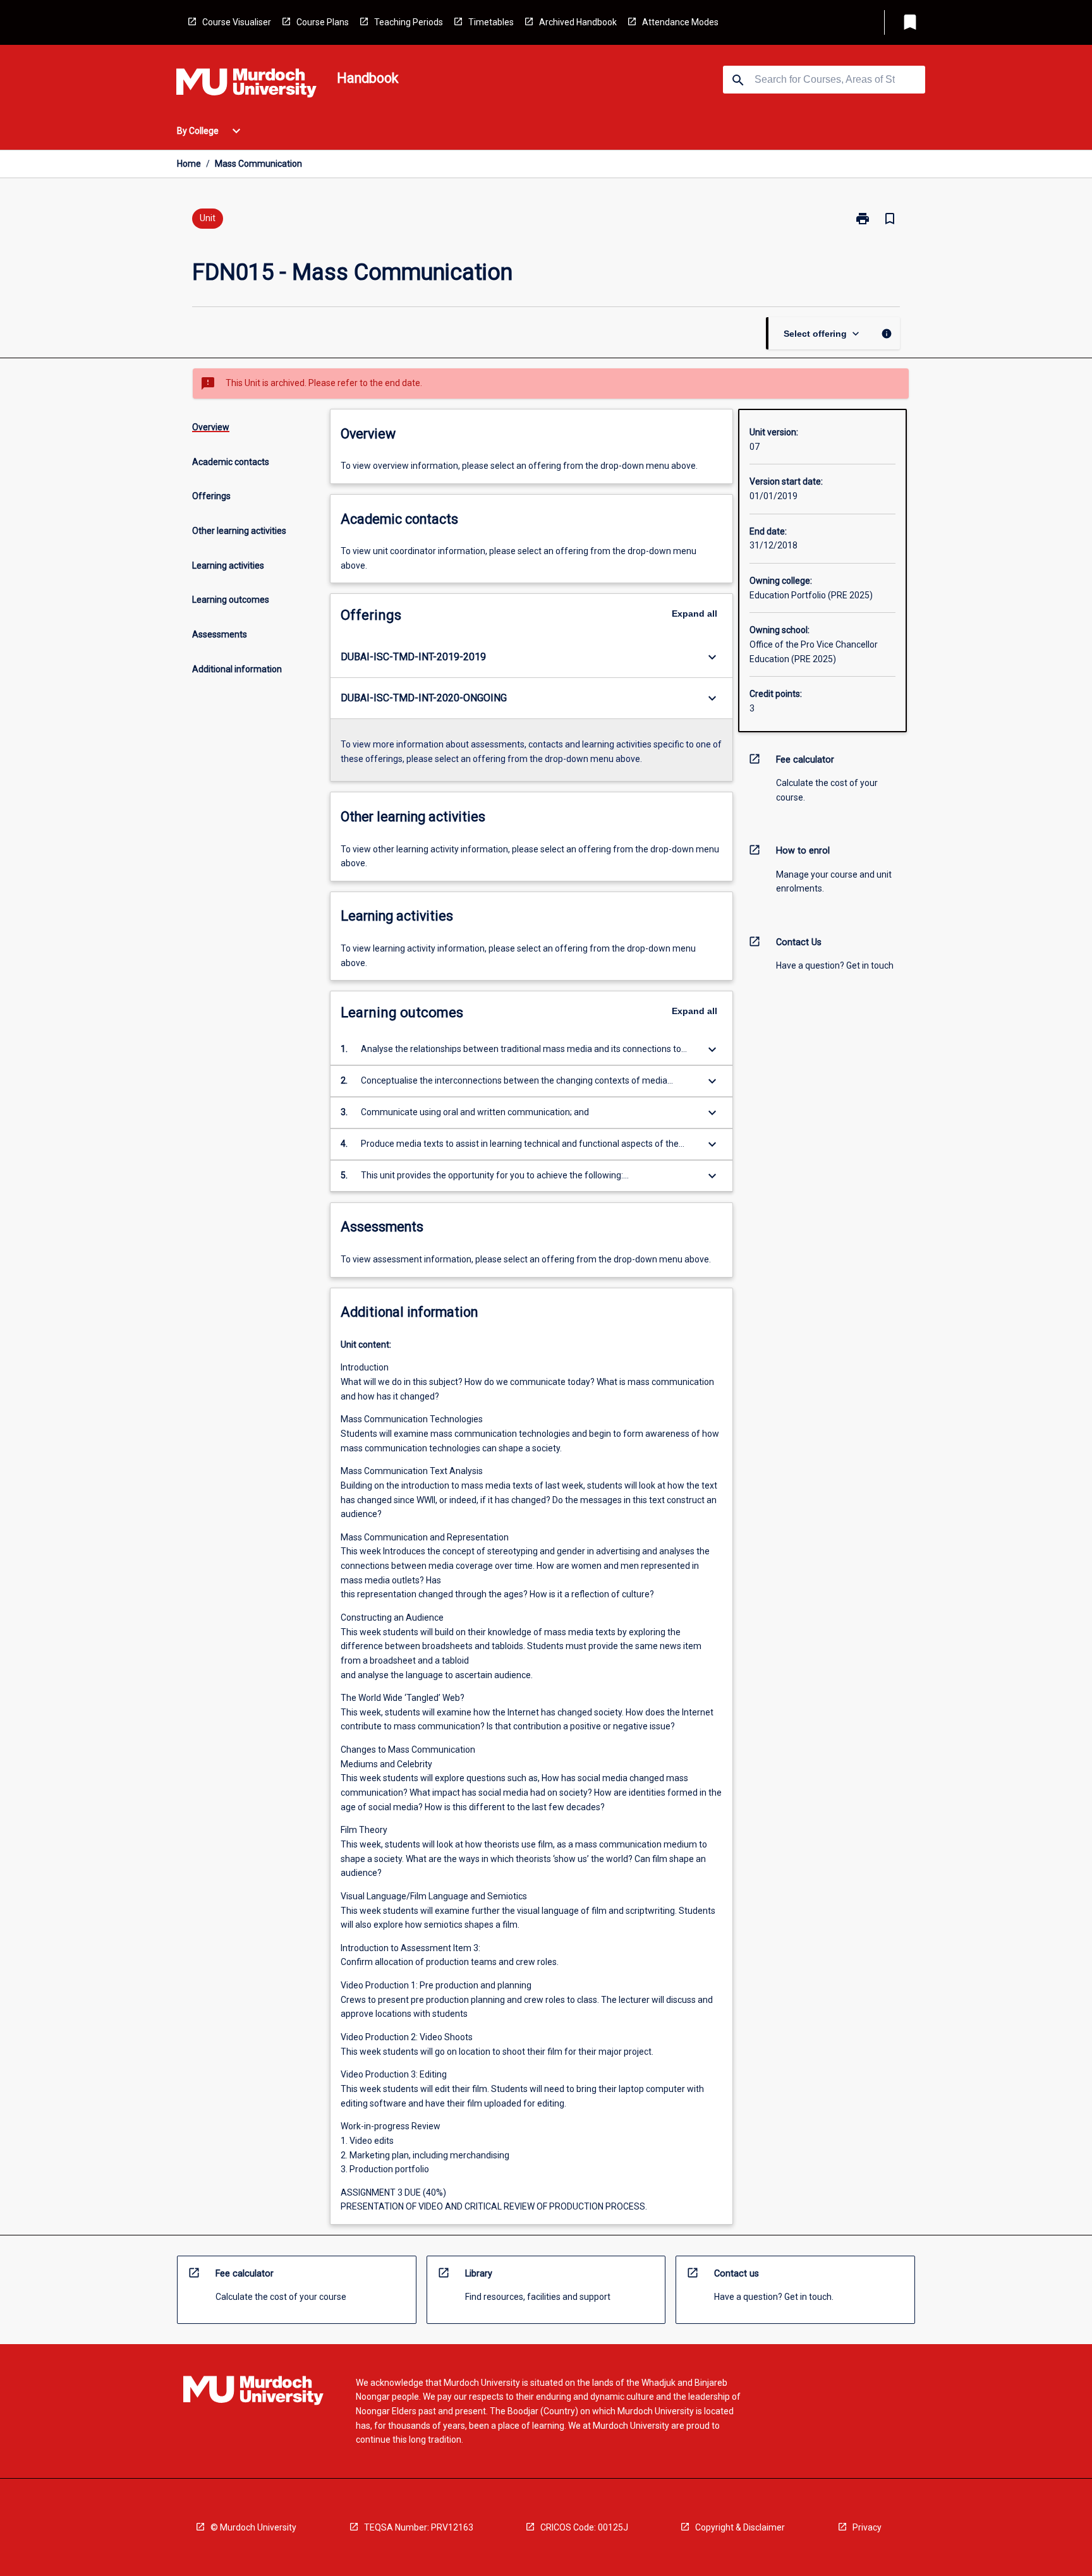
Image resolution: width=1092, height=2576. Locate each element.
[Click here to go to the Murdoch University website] (246, 85)
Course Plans (323, 22)
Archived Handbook (578, 22)
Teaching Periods (409, 22)
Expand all (695, 614)
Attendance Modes (680, 22)
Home (189, 164)
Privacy (867, 2527)
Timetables (491, 22)
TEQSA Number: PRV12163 (419, 2527)
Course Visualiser (237, 22)
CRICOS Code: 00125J (584, 2527)
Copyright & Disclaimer (740, 2527)
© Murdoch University (253, 2527)
